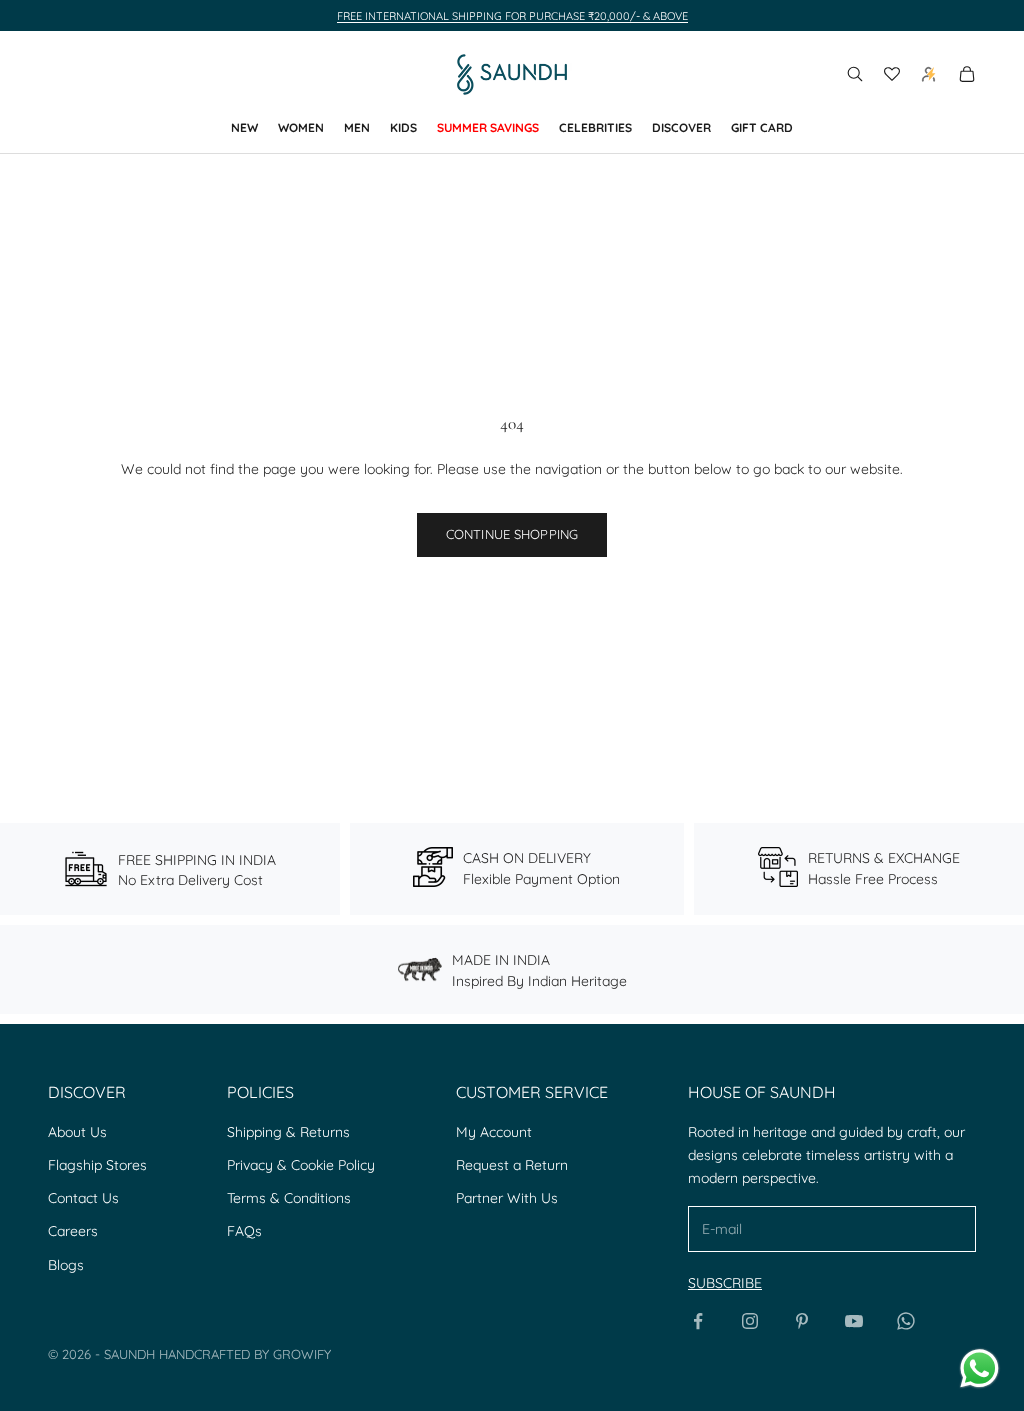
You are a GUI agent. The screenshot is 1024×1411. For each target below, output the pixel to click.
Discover (681, 127)
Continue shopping (512, 534)
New (244, 127)
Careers (73, 1231)
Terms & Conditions (289, 1198)
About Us (77, 1132)
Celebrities (595, 127)
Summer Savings (488, 127)
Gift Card (762, 127)
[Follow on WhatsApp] (906, 1321)
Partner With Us (507, 1198)
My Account (494, 1132)
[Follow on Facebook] (698, 1321)
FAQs (244, 1231)
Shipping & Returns (288, 1132)
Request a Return (512, 1165)
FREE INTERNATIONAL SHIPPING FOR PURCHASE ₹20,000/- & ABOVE (512, 16)
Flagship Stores (97, 1165)
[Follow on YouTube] (854, 1321)
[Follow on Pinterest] (802, 1321)
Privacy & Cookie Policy (301, 1165)
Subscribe (725, 1283)
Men (357, 127)
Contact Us (83, 1198)
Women (301, 127)
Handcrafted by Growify (245, 1354)
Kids (403, 127)
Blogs (66, 1265)
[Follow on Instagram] (750, 1321)
